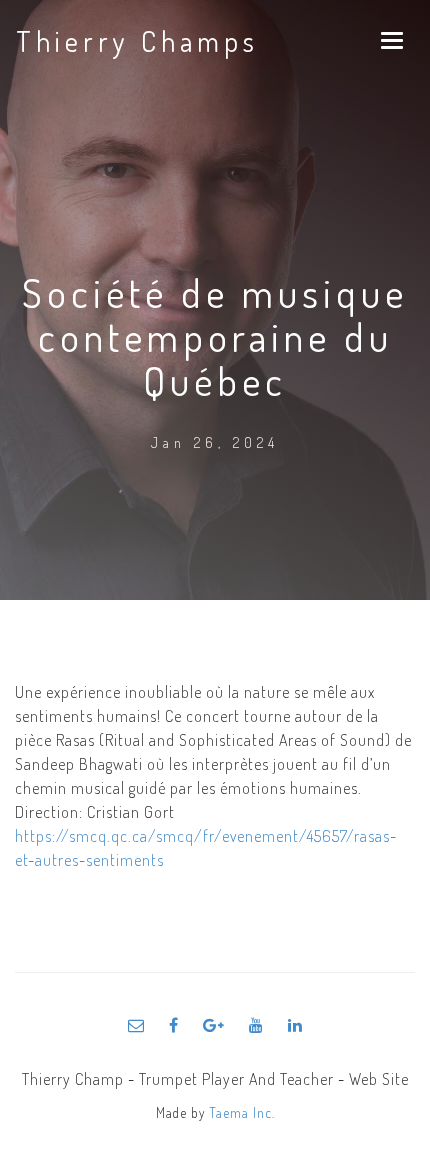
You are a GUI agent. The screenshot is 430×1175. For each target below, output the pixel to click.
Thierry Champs (137, 41)
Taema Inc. (242, 1112)
